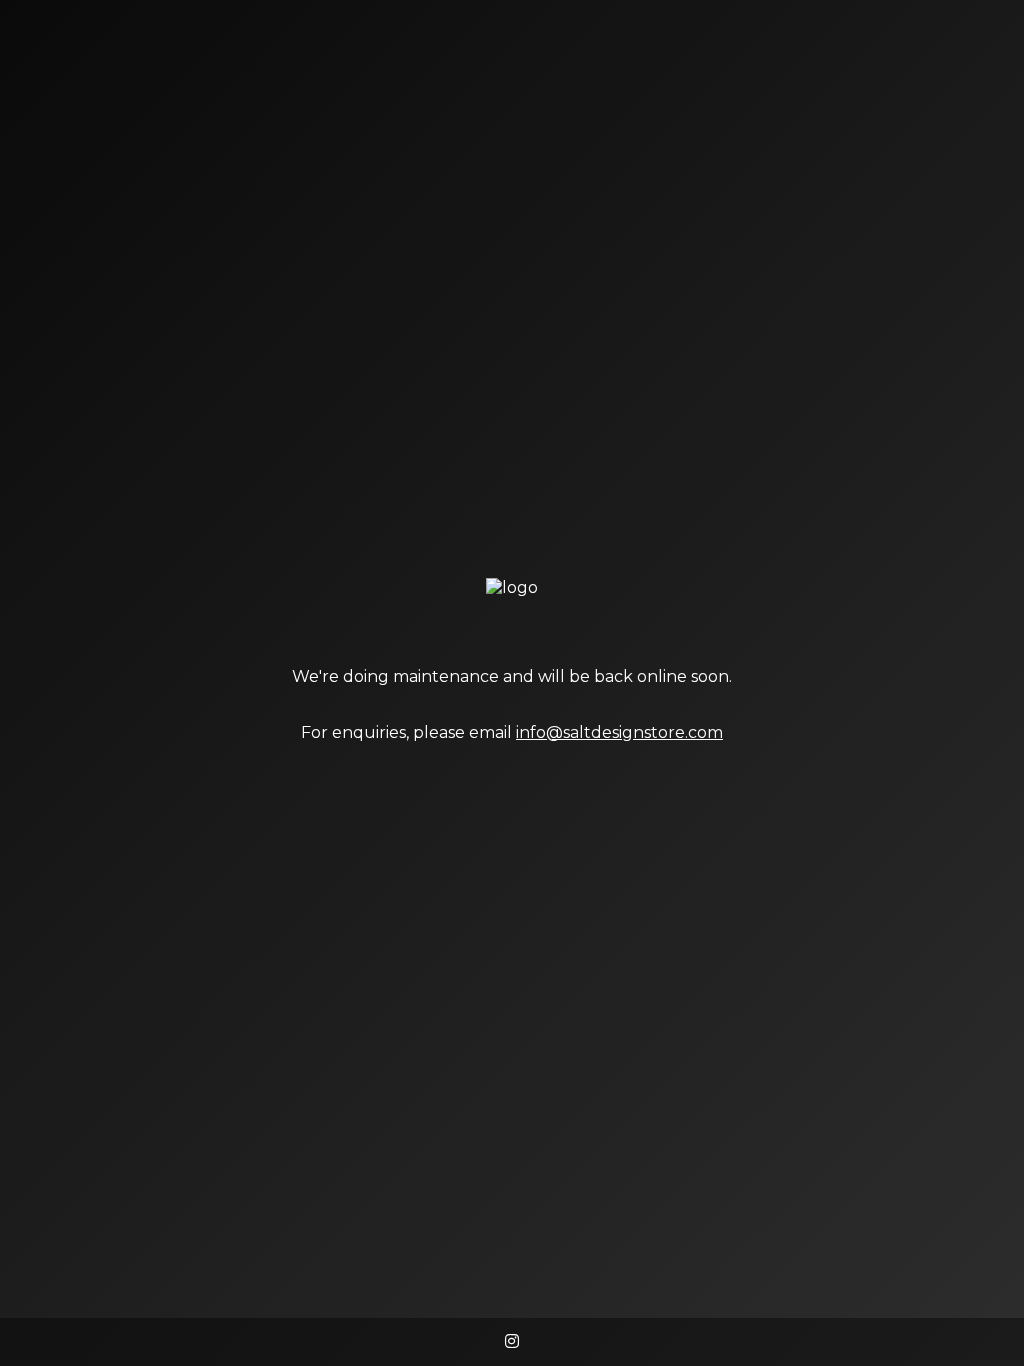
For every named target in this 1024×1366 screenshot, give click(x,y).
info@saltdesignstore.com (619, 732)
